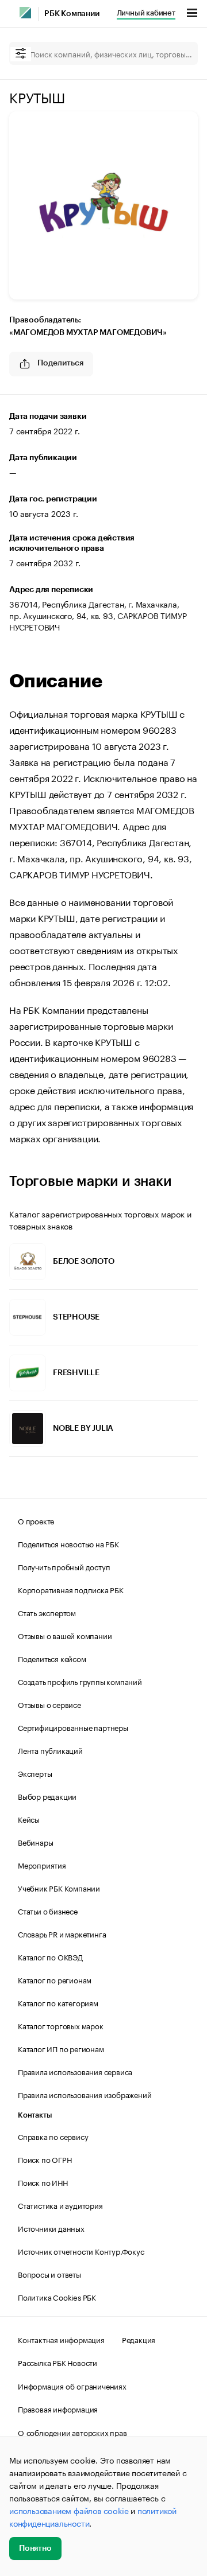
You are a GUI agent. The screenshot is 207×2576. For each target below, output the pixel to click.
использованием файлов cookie (69, 2510)
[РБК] (25, 13)
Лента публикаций (50, 1750)
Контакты (35, 2115)
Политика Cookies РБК (57, 2297)
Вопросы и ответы (49, 2274)
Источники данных (51, 2228)
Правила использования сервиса (75, 2071)
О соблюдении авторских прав (72, 2432)
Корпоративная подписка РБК (71, 1589)
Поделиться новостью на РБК (68, 1543)
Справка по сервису (53, 2136)
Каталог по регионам (55, 1979)
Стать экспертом (47, 1612)
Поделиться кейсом (52, 1658)
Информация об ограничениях (72, 2386)
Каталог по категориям (58, 2002)
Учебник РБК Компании (59, 1888)
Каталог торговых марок (61, 2025)
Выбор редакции (47, 1796)
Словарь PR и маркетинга (62, 1933)
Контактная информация (61, 2339)
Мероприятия (42, 1865)
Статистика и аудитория (60, 2205)
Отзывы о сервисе (49, 1704)
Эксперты (35, 1773)
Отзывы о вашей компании (65, 1635)
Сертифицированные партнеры (73, 1727)
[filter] (21, 54)
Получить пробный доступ (64, 1566)
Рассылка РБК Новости (57, 2362)
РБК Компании (72, 14)
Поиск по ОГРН (45, 2159)
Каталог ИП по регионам (61, 2048)
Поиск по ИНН (43, 2182)
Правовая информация (58, 2408)
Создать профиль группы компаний (80, 1681)
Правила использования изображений (85, 2094)
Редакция (139, 2339)
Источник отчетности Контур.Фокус (81, 2251)
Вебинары (35, 1842)
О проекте (36, 1520)
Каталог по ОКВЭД (50, 1956)
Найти (177, 53)
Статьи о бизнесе (48, 1910)
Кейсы (29, 1819)
